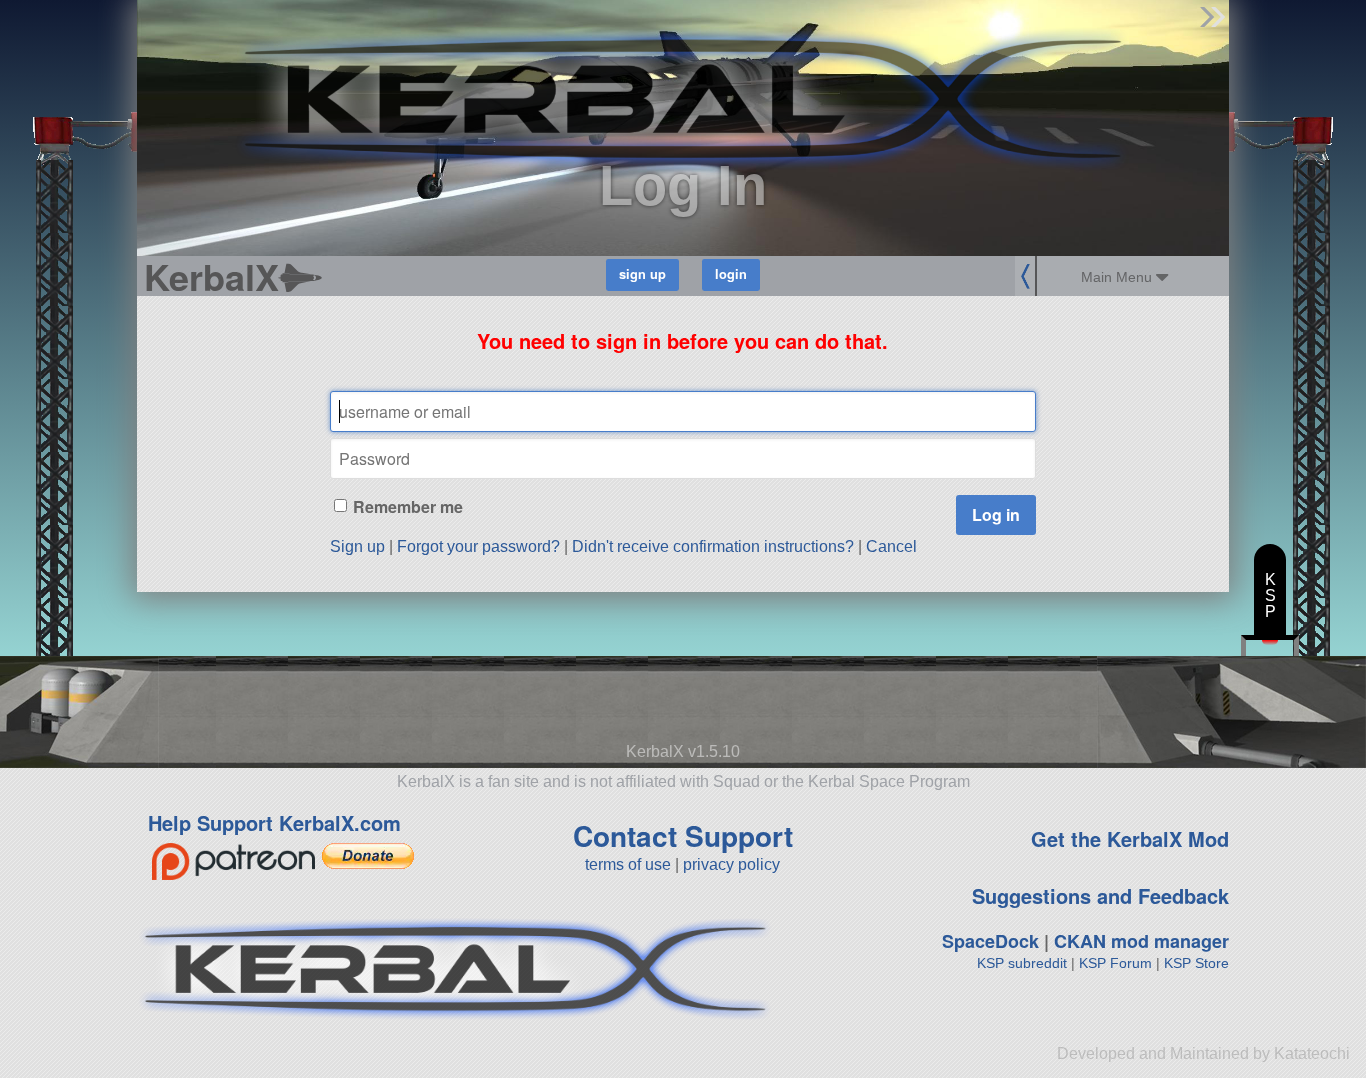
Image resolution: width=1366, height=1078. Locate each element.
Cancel (891, 546)
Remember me (408, 506)
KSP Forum (1115, 963)
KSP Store (1196, 963)
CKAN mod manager (1141, 941)
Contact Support (683, 835)
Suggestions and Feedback (1100, 895)
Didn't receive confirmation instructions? (713, 546)
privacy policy (731, 864)
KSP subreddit (1022, 963)
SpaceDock (990, 941)
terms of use (628, 864)
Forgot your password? (478, 546)
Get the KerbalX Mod (1130, 838)
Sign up (357, 546)
